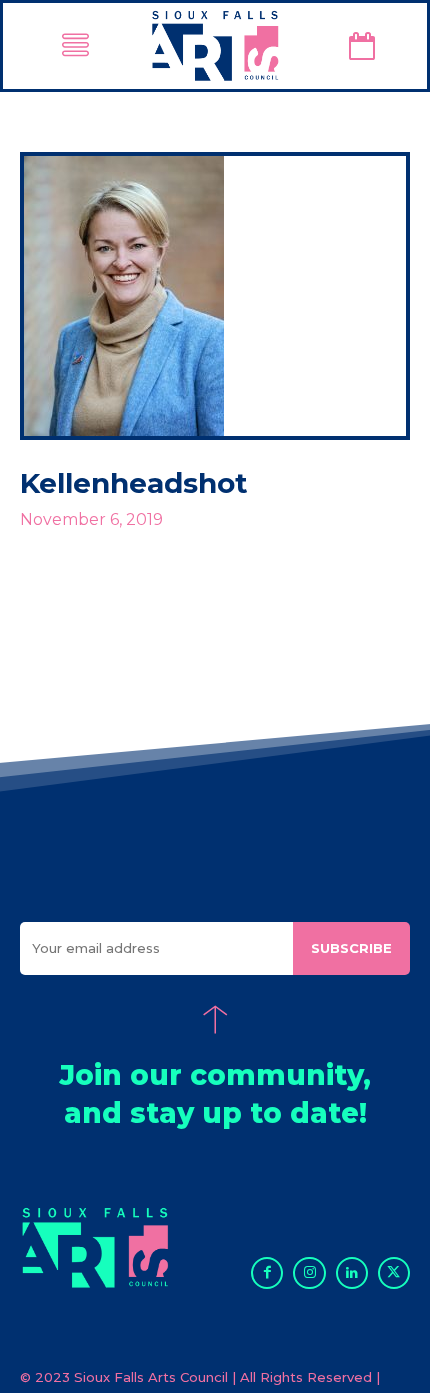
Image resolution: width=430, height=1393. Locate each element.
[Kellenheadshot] (215, 296)
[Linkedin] (352, 1273)
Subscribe (351, 948)
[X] (394, 1273)
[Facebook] (267, 1273)
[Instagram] (309, 1273)
